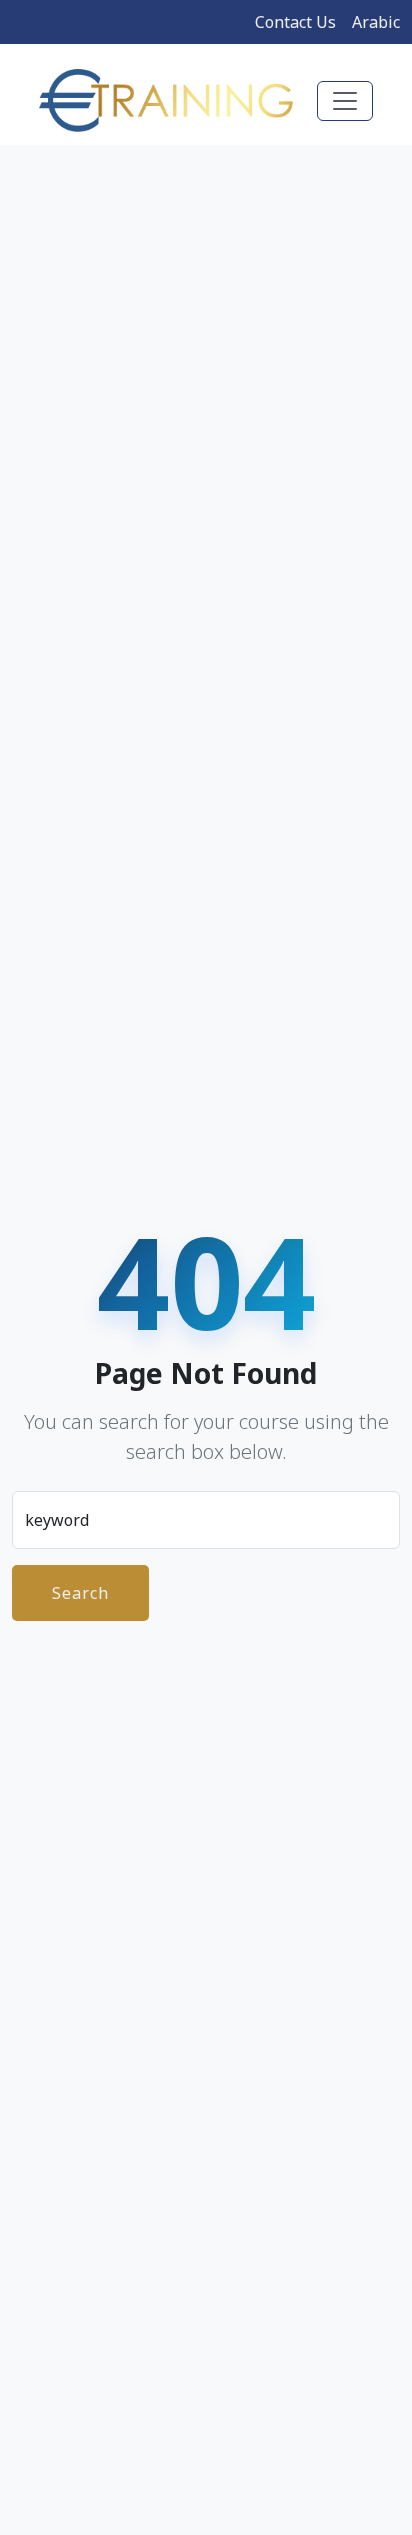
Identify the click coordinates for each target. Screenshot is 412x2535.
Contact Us (295, 22)
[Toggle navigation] (345, 101)
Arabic (376, 22)
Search (80, 1593)
